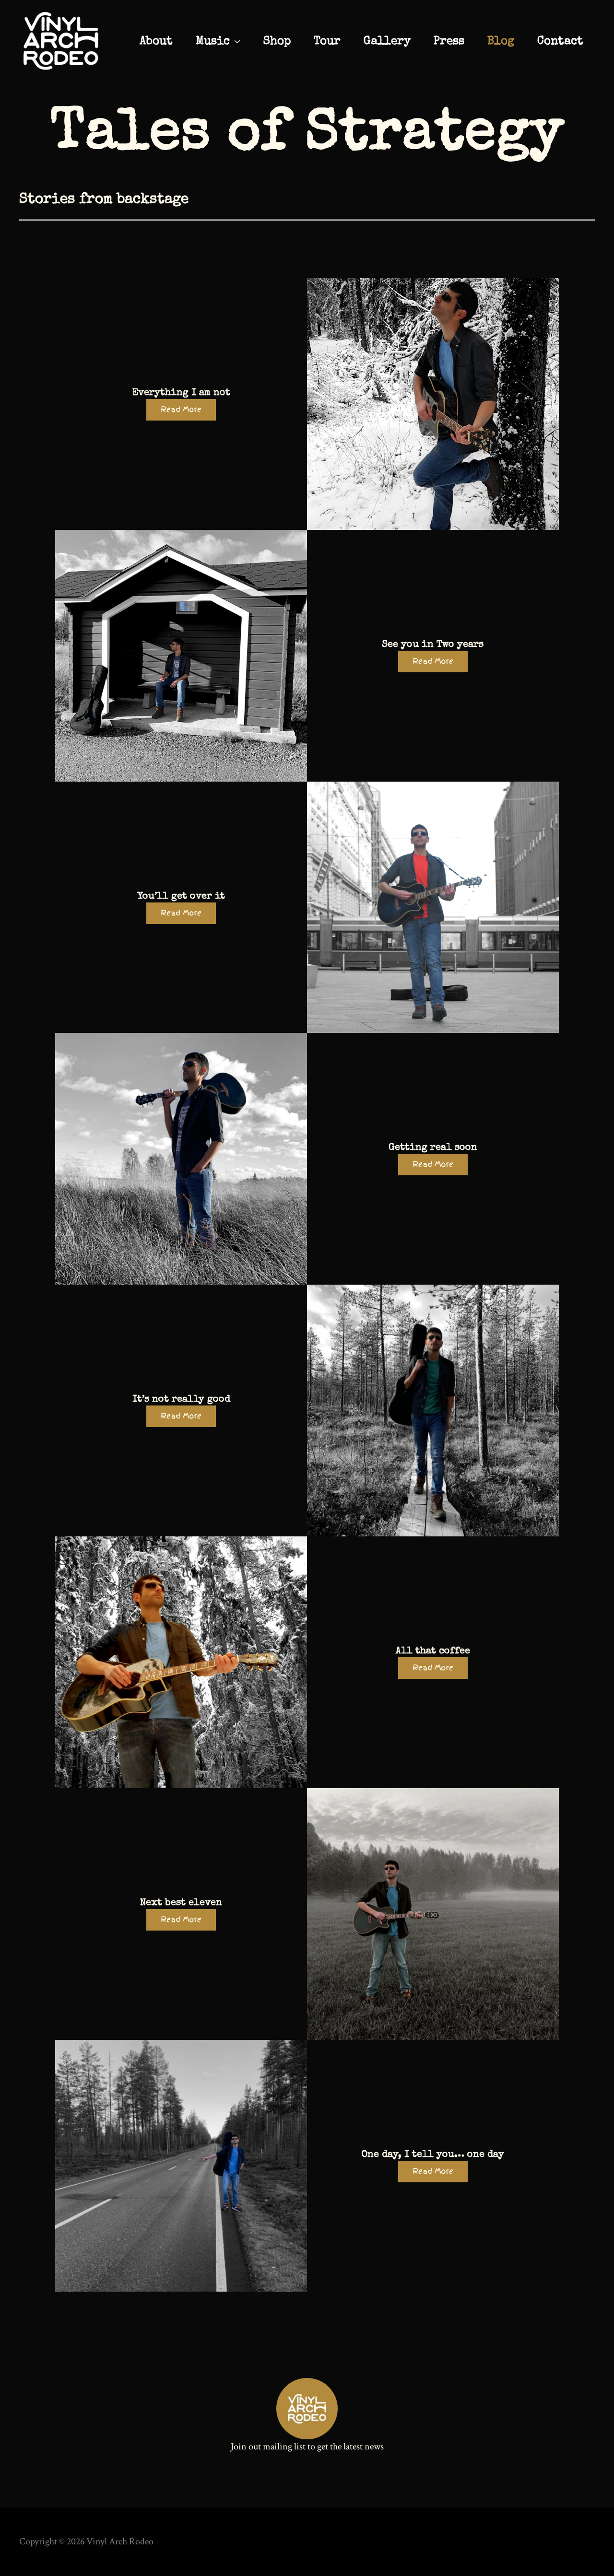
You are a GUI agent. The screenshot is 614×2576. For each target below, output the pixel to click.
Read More (181, 410)
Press (449, 42)
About (156, 42)
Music (213, 42)
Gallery (387, 42)
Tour (327, 42)
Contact (560, 42)
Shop (277, 42)
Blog (501, 42)
